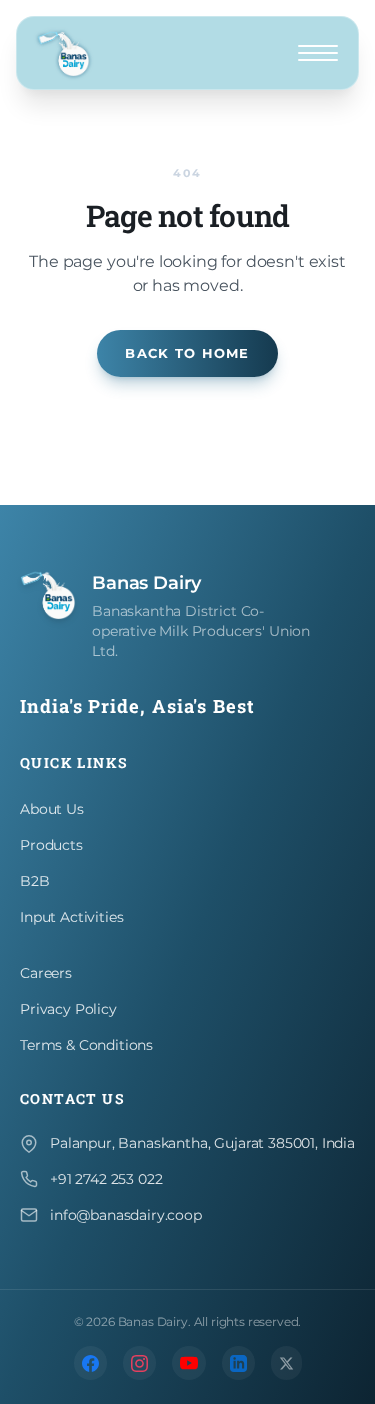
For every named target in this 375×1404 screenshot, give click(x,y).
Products (51, 845)
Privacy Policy (68, 1009)
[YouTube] (189, 1363)
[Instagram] (139, 1363)
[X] (286, 1363)
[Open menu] (318, 53)
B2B (35, 881)
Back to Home (187, 353)
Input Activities (71, 917)
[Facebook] (90, 1363)
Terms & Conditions (86, 1045)
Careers (46, 973)
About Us (52, 809)
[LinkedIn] (238, 1363)
